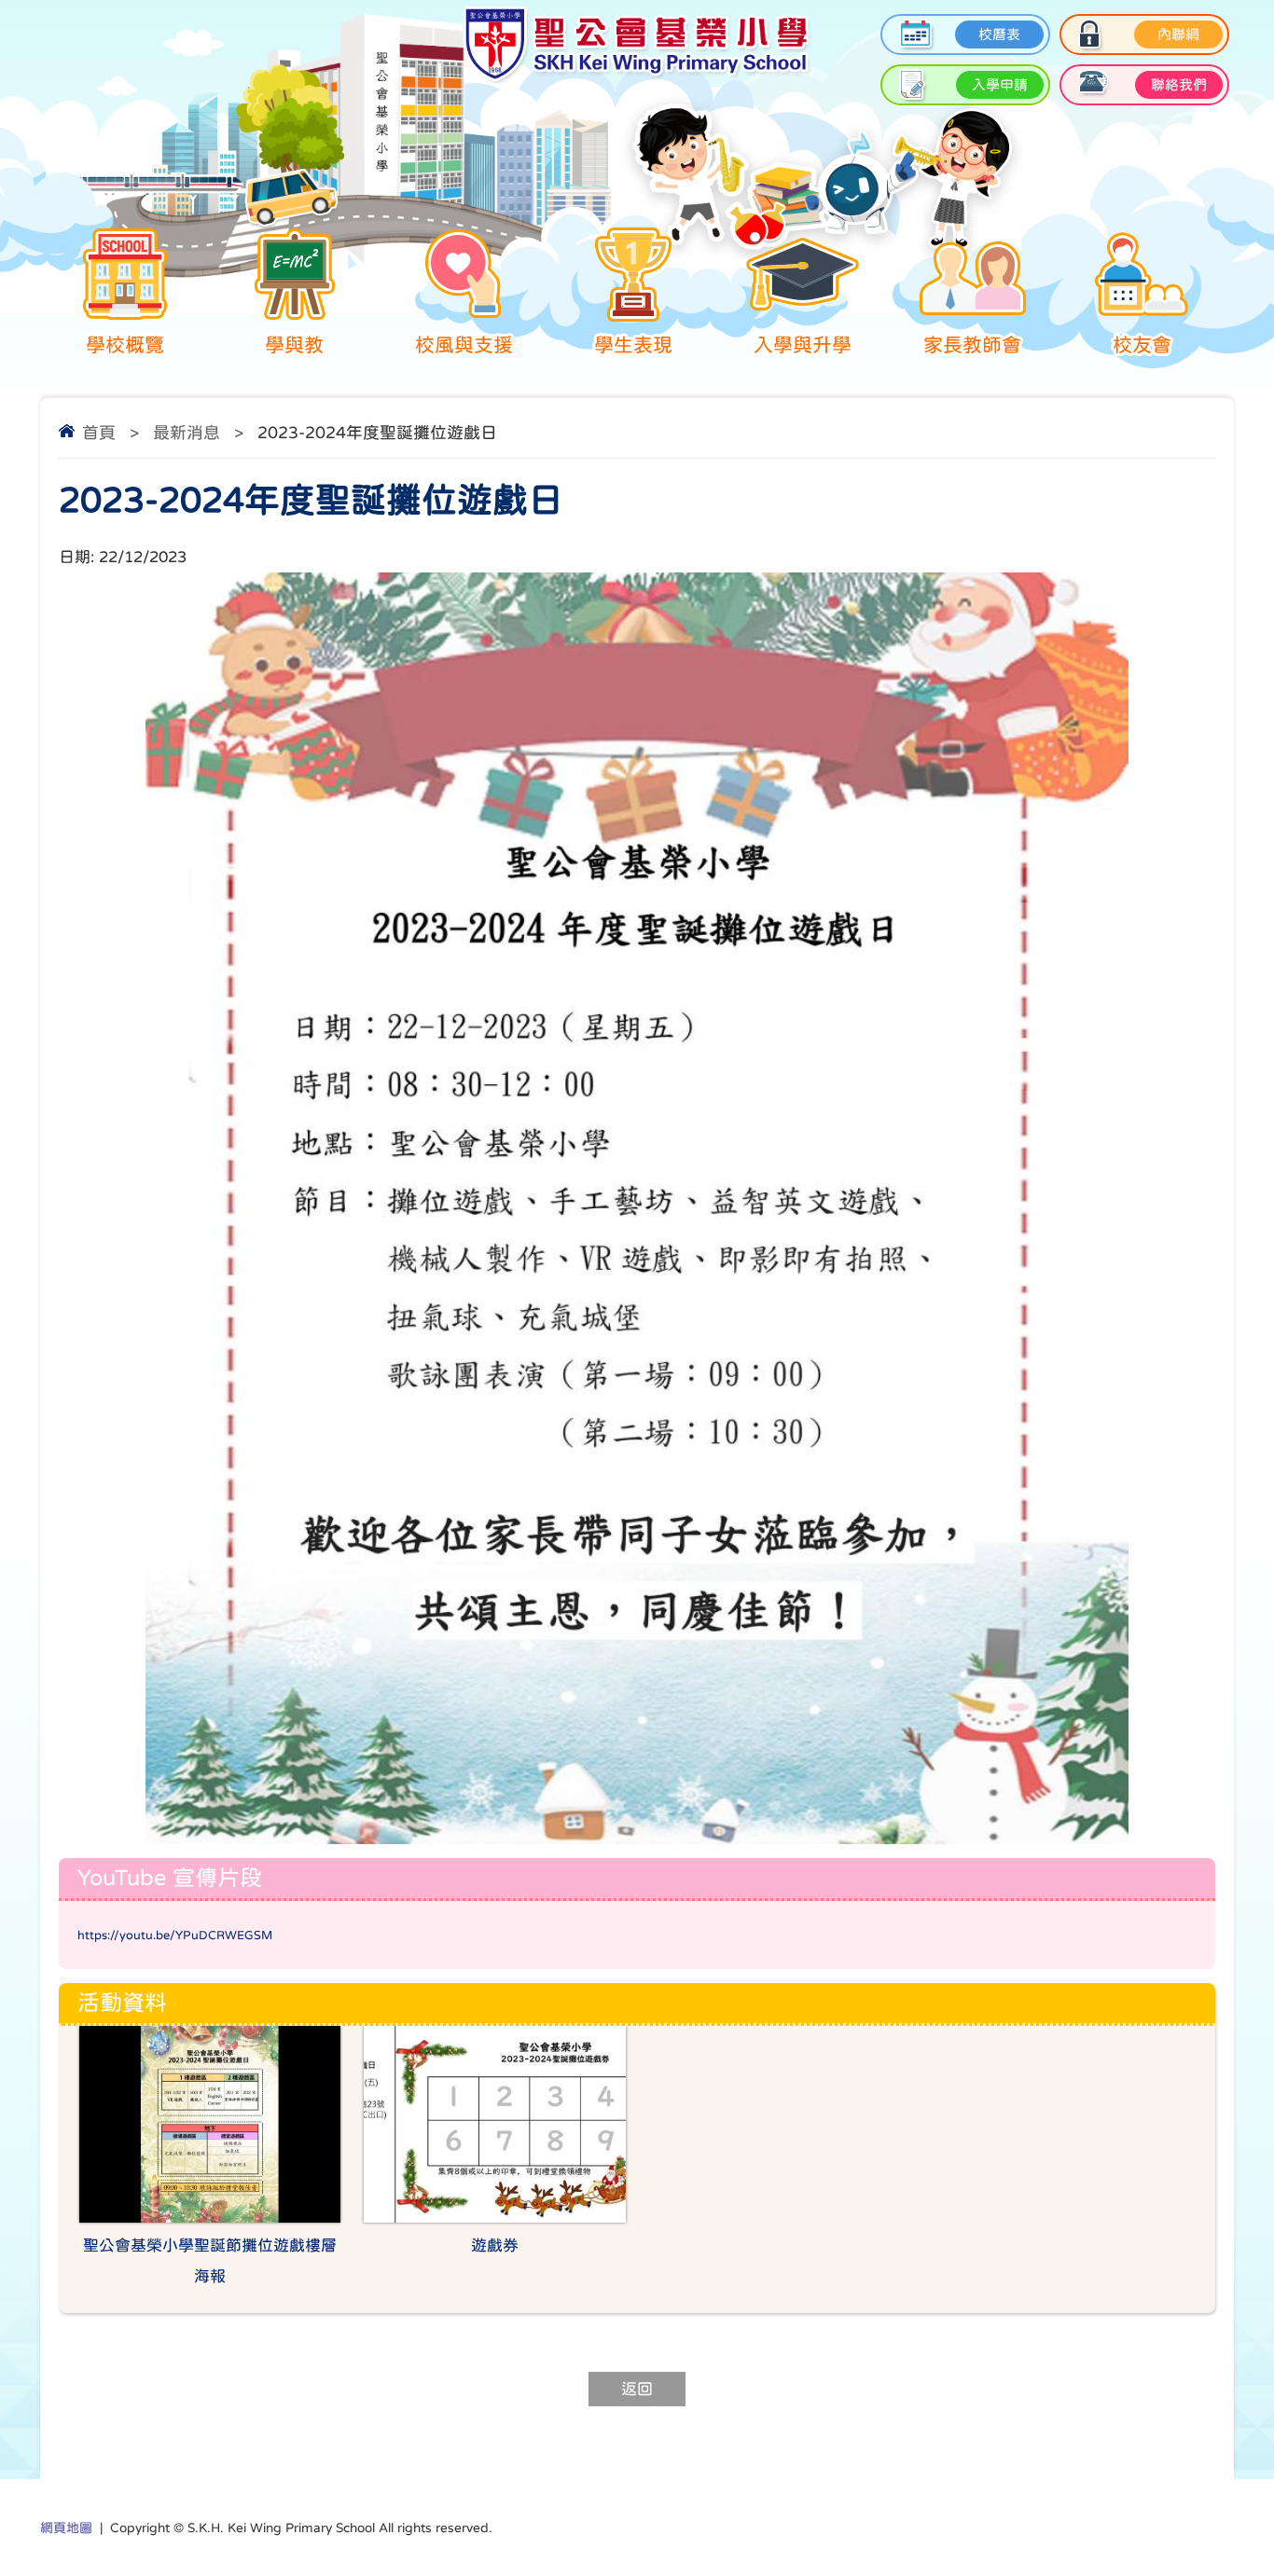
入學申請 (1000, 84)
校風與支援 (464, 344)
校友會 (1142, 344)
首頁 (99, 433)
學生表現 (633, 344)
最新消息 (187, 433)
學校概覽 (125, 344)
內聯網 (1178, 34)
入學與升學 (803, 344)
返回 (637, 2389)
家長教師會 (972, 344)
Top (1227, 2493)
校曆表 (999, 34)
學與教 (294, 344)
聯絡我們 (1179, 84)
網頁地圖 (66, 2528)
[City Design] (637, 79)
